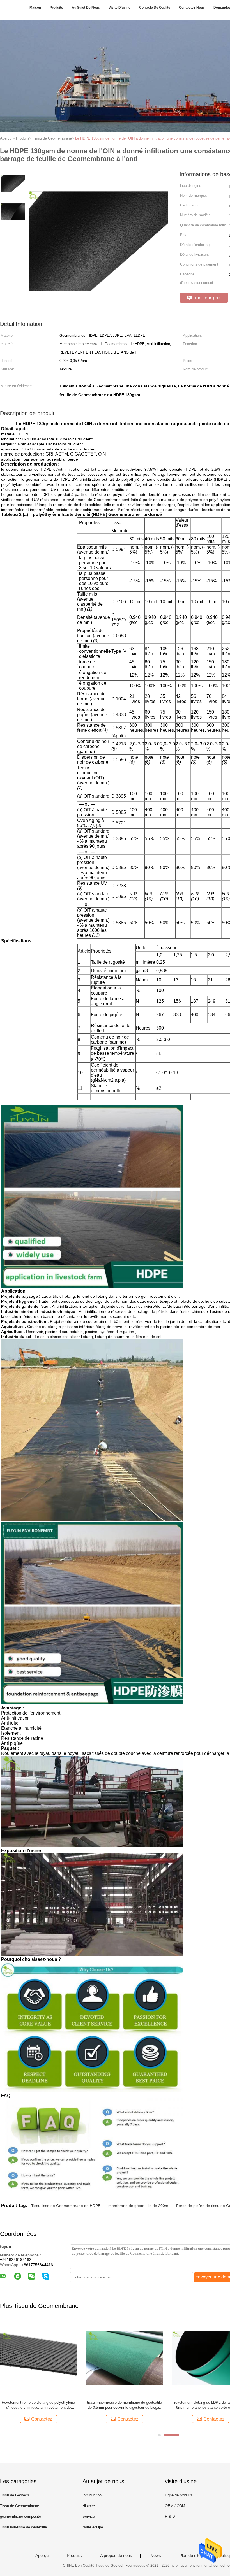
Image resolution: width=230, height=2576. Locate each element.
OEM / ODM (175, 2506)
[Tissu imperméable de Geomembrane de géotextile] (38, 2358)
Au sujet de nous (86, 8)
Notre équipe (93, 2527)
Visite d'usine (119, 8)
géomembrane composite (20, 2516)
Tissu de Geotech (14, 2495)
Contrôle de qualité (155, 8)
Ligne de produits (179, 2495)
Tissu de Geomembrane (19, 2506)
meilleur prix (207, 298)
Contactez (42, 2419)
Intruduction (92, 2495)
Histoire (89, 2506)
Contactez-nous (192, 8)
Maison (35, 8)
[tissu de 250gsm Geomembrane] (124, 2358)
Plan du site (190, 2556)
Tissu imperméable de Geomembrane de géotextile (38, 2405)
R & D (170, 2516)
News (156, 2556)
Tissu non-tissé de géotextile (23, 2527)
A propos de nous (116, 2556)
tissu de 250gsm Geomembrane (124, 2402)
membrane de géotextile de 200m (138, 2206)
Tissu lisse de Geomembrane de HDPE (66, 2206)
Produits (56, 8)
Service (89, 2516)
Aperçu (42, 2556)
